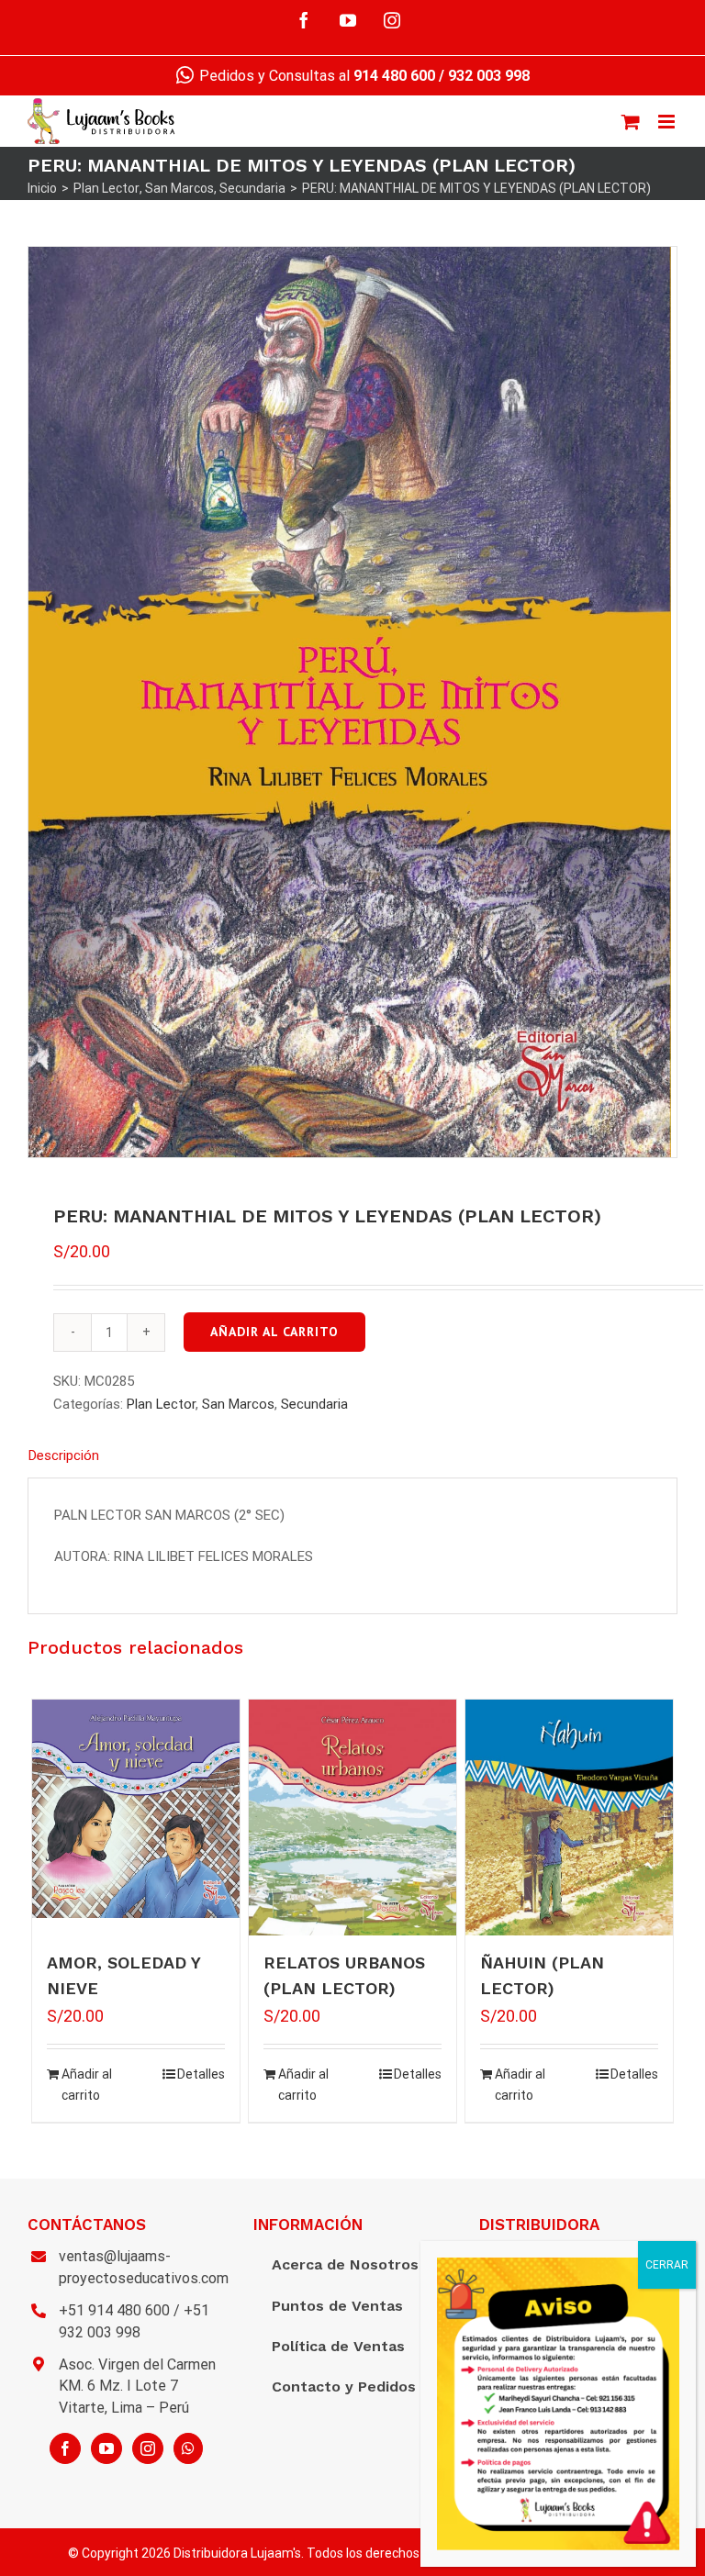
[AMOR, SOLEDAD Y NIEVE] (136, 1809)
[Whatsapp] (188, 2448)
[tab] (352, 1456)
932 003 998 (489, 76)
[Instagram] (148, 2448)
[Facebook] (65, 2448)
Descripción (64, 1455)
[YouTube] (106, 2448)
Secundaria (314, 1404)
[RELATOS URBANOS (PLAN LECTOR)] (353, 1818)
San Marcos (238, 1404)
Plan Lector (161, 1404)
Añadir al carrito (274, 1332)
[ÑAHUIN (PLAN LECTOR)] (570, 1818)
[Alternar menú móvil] (668, 122)
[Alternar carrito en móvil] (631, 122)
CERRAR (667, 2265)
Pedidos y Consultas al (315, 76)
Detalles (201, 2074)
